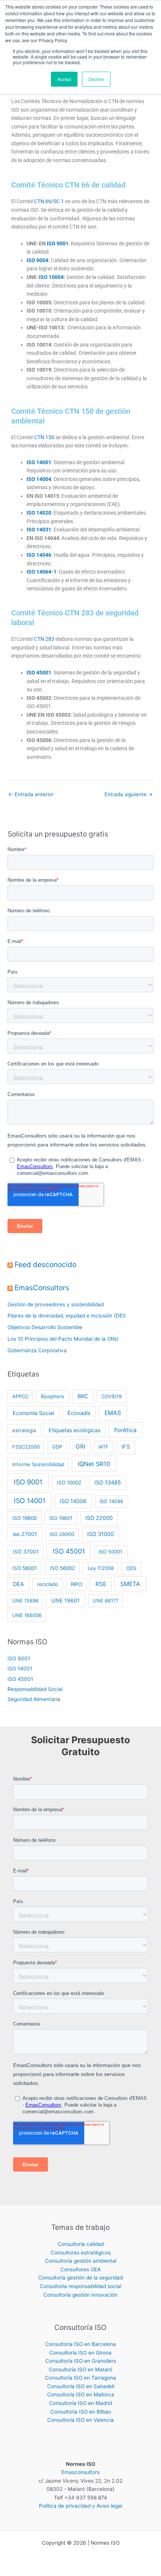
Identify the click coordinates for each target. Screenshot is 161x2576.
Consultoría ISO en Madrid (80, 2403)
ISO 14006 (73, 1501)
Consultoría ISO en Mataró (80, 2369)
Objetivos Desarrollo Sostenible (45, 1327)
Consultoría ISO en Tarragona (80, 2378)
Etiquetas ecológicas (75, 1430)
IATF (104, 1447)
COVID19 (112, 1396)
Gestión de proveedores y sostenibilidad (56, 1304)
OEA (18, 1584)
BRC (83, 1396)
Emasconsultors (80, 2472)
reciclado (48, 1584)
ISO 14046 (111, 1501)
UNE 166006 (27, 1615)
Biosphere (53, 1396)
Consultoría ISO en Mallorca (81, 2395)
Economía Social (33, 1413)
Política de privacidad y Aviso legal (80, 2506)
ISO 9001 (28, 1482)
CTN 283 (44, 639)
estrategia (24, 1430)
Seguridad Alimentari (32, 1699)
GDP (57, 1447)
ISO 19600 (25, 1518)
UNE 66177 (106, 1601)
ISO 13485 (108, 1483)
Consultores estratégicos (81, 2253)
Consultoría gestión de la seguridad (80, 2278)
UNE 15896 (25, 1601)
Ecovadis (79, 1413)
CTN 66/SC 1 (49, 201)
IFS (126, 1447)
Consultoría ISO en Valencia (80, 2420)
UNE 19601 (66, 1600)
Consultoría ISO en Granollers (81, 2361)
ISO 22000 (99, 1518)
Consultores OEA (80, 2269)
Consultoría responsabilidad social (80, 2286)
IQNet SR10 (94, 1464)
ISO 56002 (62, 1568)
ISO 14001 (30, 1501)
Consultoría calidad (81, 2244)
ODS (131, 1568)
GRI (80, 1447)
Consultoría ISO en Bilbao (81, 2412)
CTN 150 (44, 437)
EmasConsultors (42, 1288)
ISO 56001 (25, 1568)
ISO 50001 (111, 1552)
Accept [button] (64, 79)
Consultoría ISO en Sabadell (81, 2386)
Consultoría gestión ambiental (81, 2261)
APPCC (20, 1396)
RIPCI (77, 1584)
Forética (125, 1430)
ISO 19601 (61, 1518)
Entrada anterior (31, 794)
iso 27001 (25, 1534)
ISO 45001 (69, 1551)
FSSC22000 (26, 1447)
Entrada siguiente (129, 794)
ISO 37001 (26, 1552)
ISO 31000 (101, 1534)
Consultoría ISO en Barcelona (81, 2344)
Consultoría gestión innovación (80, 2295)
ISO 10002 (69, 1483)
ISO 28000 (62, 1534)
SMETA (130, 1584)
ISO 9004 (37, 260)
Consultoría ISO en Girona (80, 2353)
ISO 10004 (51, 277)
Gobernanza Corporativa (37, 1350)
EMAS (113, 1413)
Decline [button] (96, 79)
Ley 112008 (101, 1568)
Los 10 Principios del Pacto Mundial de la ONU (63, 1339)
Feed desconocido (45, 1264)
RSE (101, 1584)
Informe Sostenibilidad (38, 1464)
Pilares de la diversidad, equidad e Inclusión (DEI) (67, 1316)
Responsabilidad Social (35, 1689)
